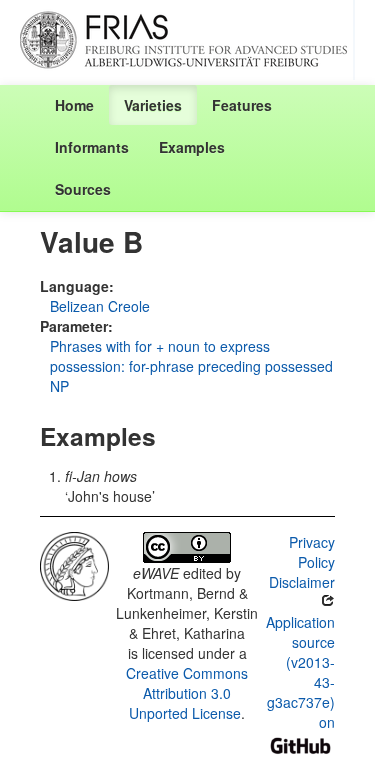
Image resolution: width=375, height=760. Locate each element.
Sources (83, 189)
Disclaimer (302, 582)
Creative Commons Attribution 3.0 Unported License (187, 693)
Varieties (153, 105)
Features (242, 105)
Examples (192, 147)
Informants (92, 147)
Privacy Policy (312, 552)
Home (74, 105)
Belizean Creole (100, 306)
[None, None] (74, 564)
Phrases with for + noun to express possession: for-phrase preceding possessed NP (191, 366)
